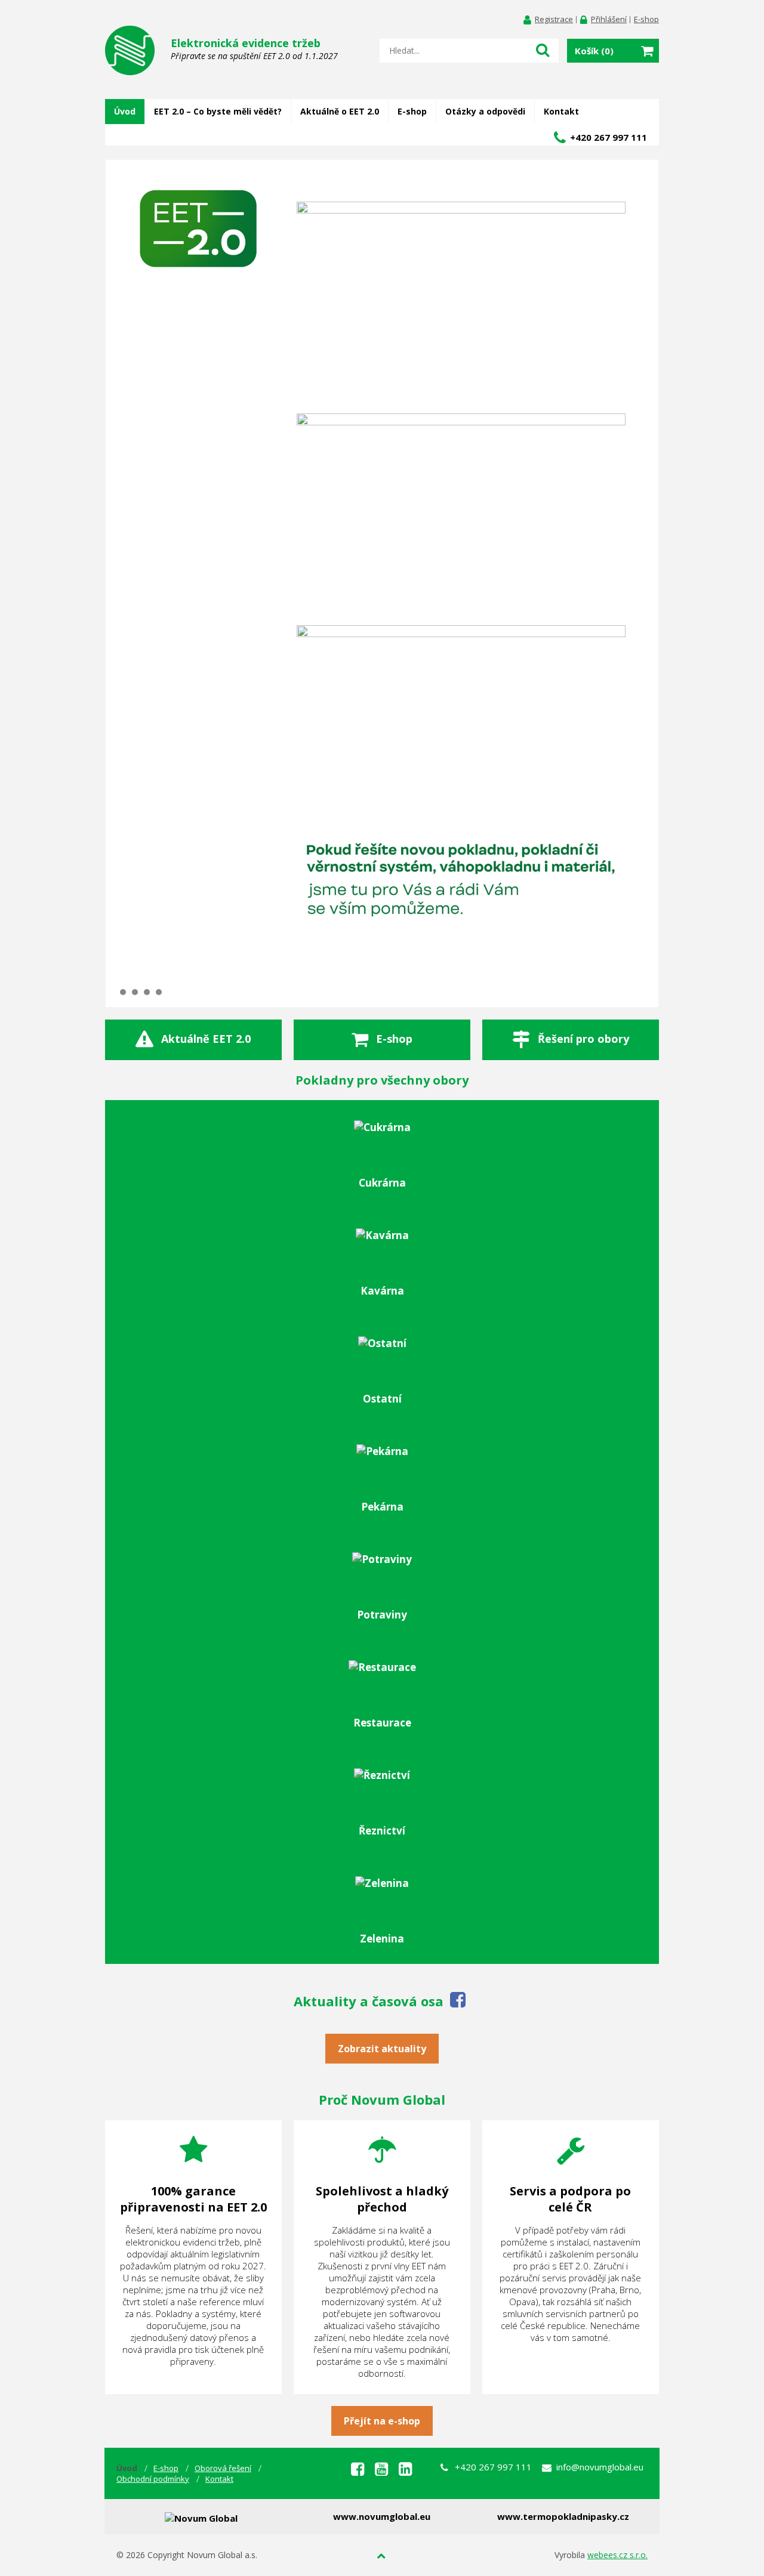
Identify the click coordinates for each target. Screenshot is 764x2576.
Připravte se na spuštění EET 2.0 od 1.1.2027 (254, 49)
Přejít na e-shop (382, 2421)
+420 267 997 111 (609, 137)
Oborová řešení (223, 2468)
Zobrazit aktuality (382, 2049)
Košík (594, 51)
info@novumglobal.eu (600, 2467)
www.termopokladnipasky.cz (563, 2516)
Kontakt (561, 111)
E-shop (646, 19)
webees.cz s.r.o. (617, 2555)
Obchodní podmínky (153, 2479)
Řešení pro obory (583, 1038)
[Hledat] (543, 50)
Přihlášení (609, 19)
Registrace (554, 19)
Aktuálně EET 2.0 (206, 1038)
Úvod (125, 111)
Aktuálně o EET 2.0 (340, 111)
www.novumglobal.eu (382, 2516)
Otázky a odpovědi (485, 111)
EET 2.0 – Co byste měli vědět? (218, 111)
